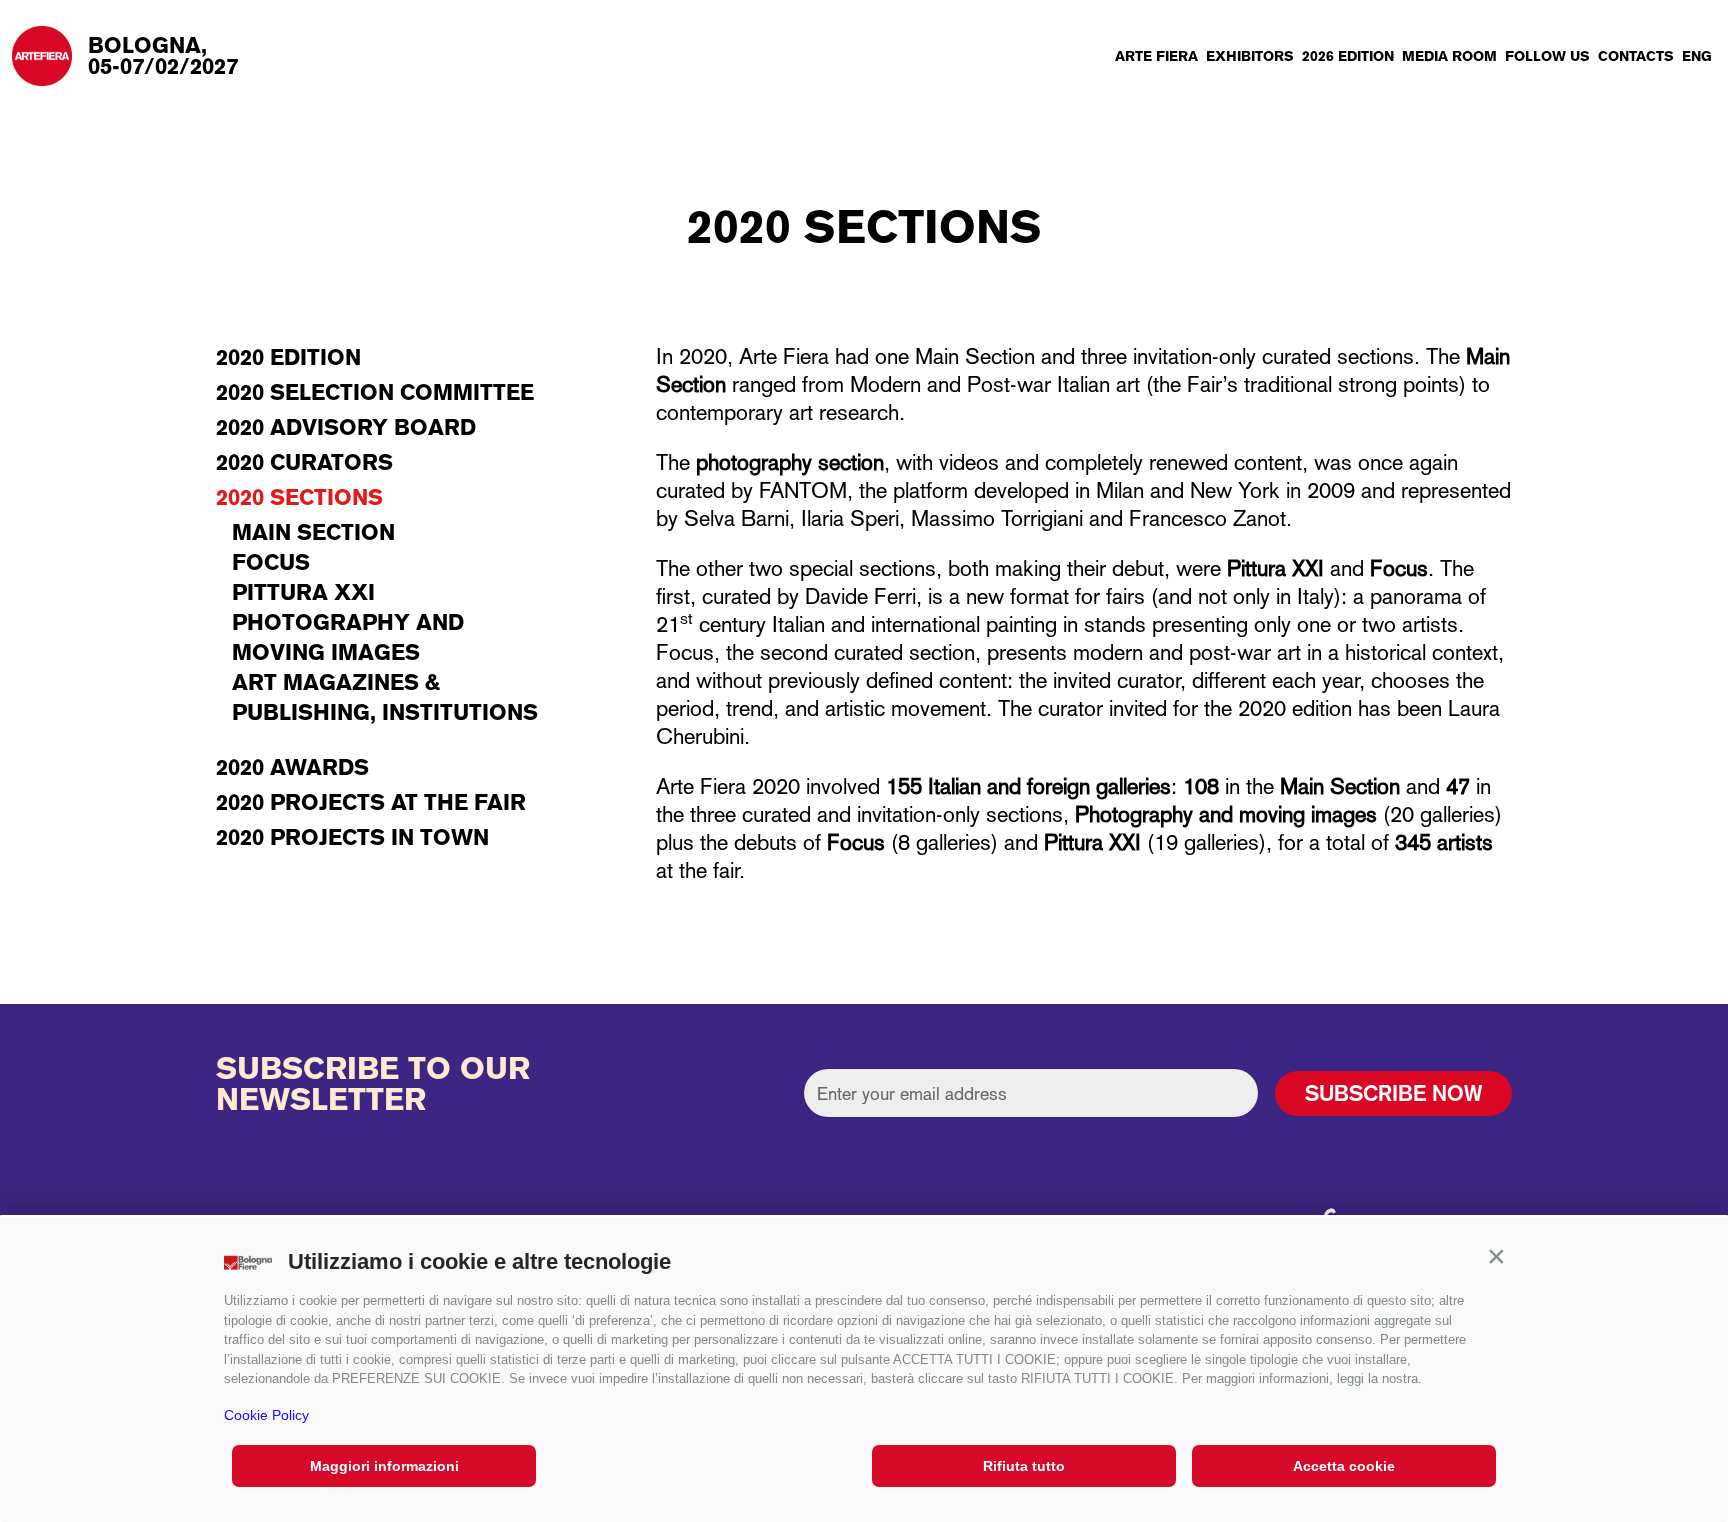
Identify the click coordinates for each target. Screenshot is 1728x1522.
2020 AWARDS (292, 767)
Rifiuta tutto (1024, 1466)
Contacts (1636, 56)
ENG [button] (1697, 56)
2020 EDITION (288, 357)
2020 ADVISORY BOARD (346, 427)
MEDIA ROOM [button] (1449, 56)
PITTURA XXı (303, 592)
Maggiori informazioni (384, 1466)
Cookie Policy (266, 1415)
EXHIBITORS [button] (1250, 56)
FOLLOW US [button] (1547, 56)
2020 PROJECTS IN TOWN (352, 837)
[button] (1496, 1257)
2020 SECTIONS (299, 497)
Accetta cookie (1344, 1466)
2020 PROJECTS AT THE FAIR (371, 802)
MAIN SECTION (313, 532)
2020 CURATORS (304, 462)
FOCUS (271, 562)
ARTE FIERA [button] (1156, 56)
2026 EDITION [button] (1348, 56)
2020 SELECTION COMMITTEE (375, 392)
